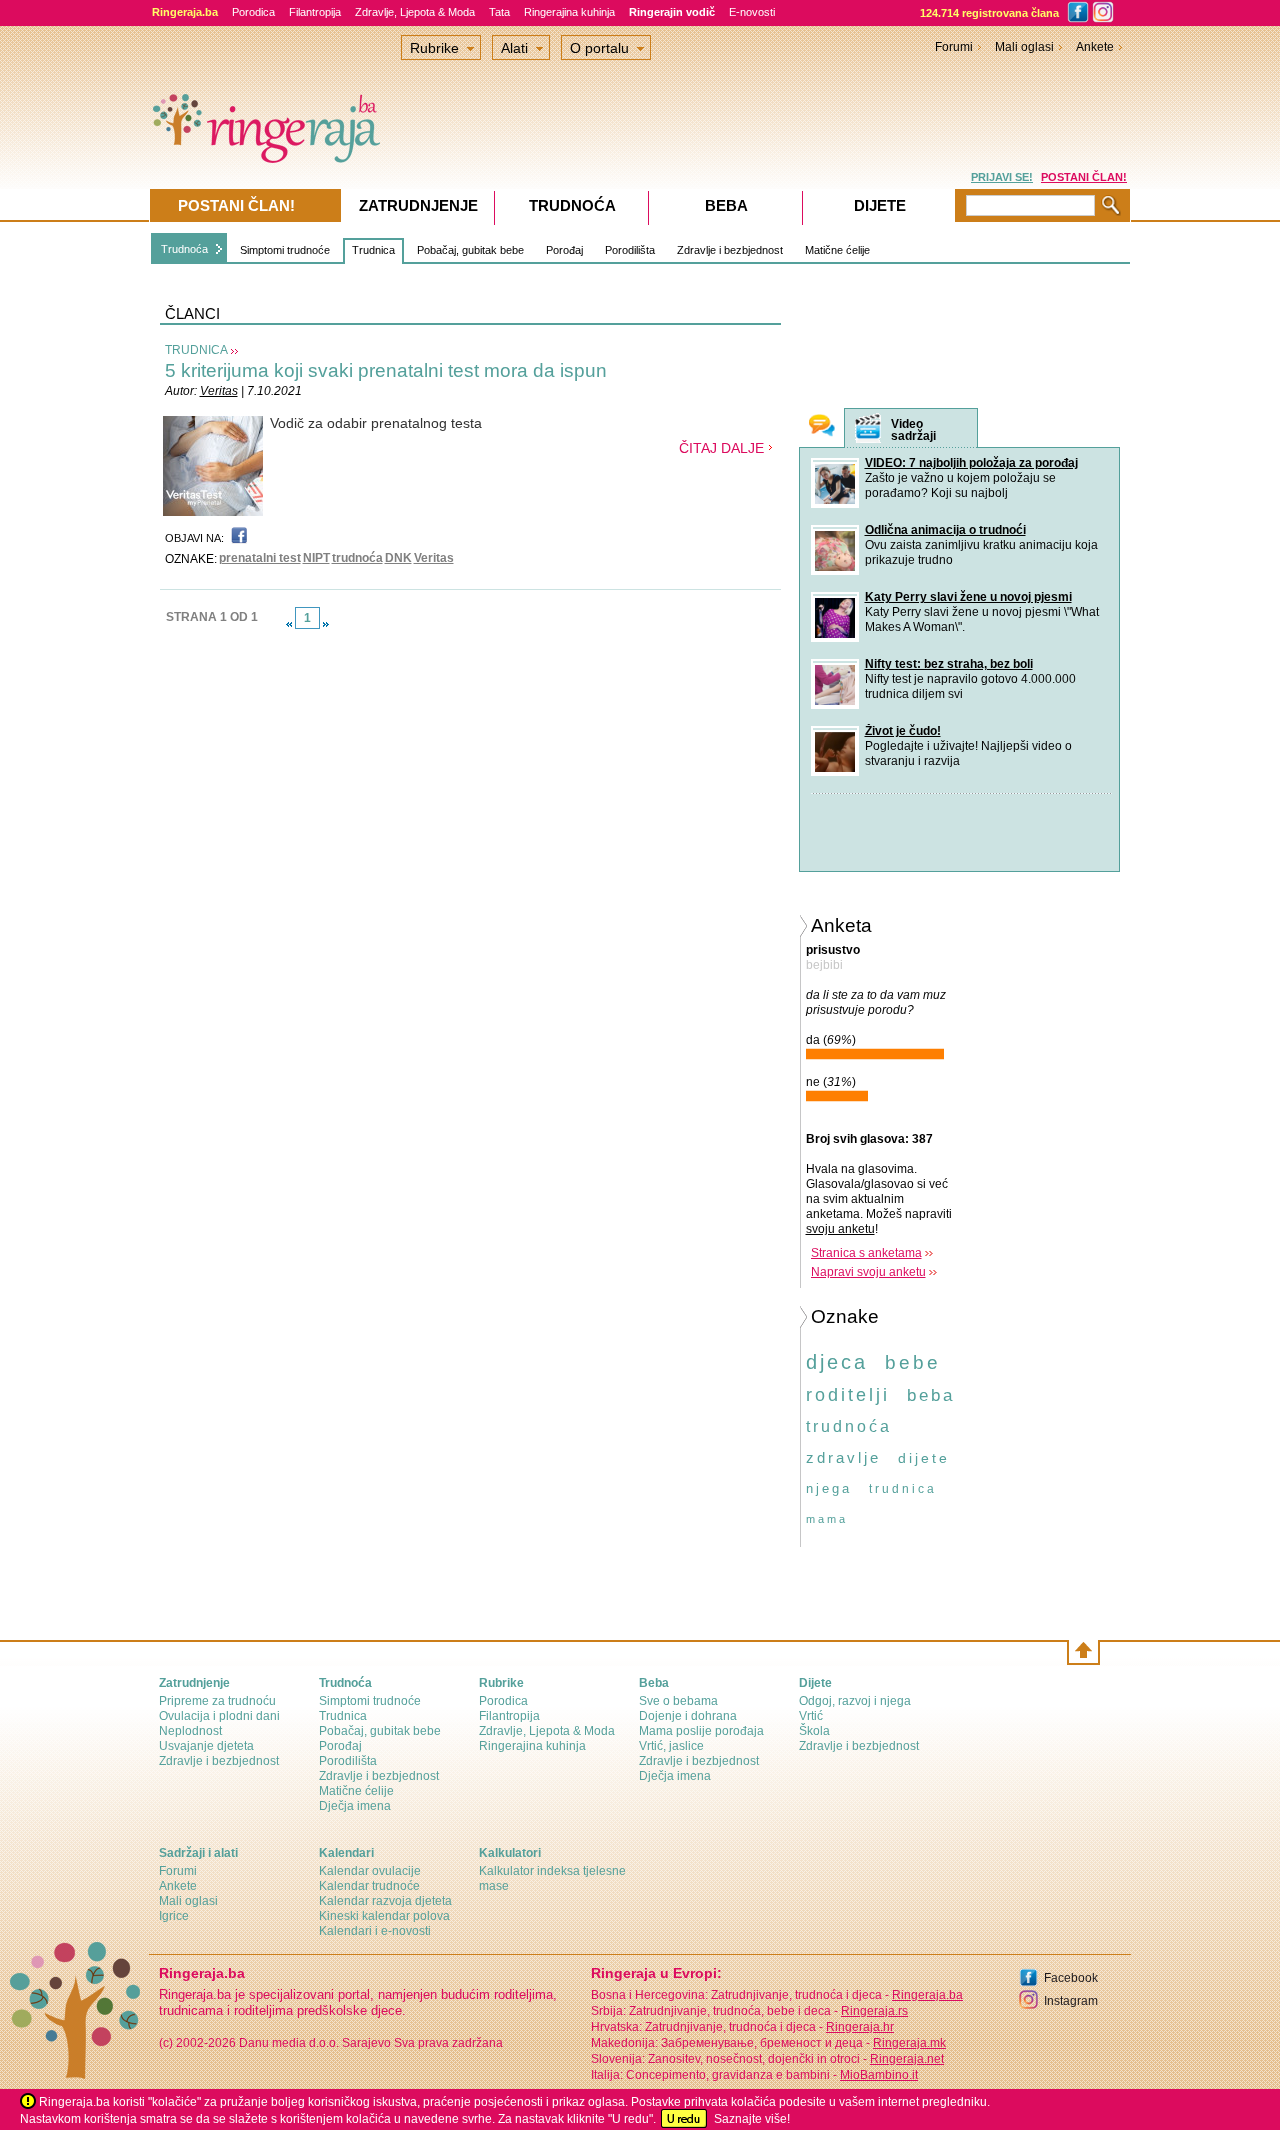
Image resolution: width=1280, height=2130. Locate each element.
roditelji (848, 1395)
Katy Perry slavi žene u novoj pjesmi (968, 597)
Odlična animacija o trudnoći (945, 530)
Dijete (880, 205)
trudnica (903, 1489)
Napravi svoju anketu (868, 1272)
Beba (726, 205)
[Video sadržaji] (868, 428)
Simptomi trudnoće (285, 250)
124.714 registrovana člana (989, 13)
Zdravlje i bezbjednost (730, 250)
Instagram (1071, 2001)
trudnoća (357, 558)
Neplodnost (190, 1731)
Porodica (253, 12)
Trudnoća (184, 249)
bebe (913, 1362)
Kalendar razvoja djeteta (385, 1901)
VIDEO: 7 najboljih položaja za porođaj (971, 463)
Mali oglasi (1024, 47)
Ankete (1095, 47)
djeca (837, 1362)
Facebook (1071, 1978)
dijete (924, 1458)
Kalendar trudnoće (369, 1886)
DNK (398, 558)
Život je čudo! (903, 731)
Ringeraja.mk (909, 2043)
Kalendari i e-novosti (375, 1931)
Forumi (954, 47)
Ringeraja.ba (927, 1995)
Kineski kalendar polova (384, 1916)
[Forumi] (822, 427)
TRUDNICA (196, 350)
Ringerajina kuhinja (569, 12)
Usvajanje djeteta (206, 1746)
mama (827, 1519)
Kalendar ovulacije (370, 1871)
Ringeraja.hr (860, 2027)
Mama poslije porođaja (701, 1731)
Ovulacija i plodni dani (219, 1716)
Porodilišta (630, 250)
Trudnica (373, 250)
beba (931, 1395)
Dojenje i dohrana (688, 1716)
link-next (326, 624)
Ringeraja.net (907, 2059)
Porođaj (564, 250)
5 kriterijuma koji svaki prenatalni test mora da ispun (386, 370)
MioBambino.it (879, 2075)
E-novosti (752, 12)
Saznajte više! (752, 2119)
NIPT (316, 558)
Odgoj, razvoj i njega (855, 1701)
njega (829, 1488)
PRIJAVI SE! (1002, 177)
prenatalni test (260, 558)
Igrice (174, 1916)
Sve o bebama (678, 1701)
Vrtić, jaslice (671, 1746)
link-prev (289, 624)
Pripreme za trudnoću (217, 1701)
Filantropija (315, 12)
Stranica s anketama (866, 1253)
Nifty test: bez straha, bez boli (949, 664)
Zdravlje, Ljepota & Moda (415, 12)
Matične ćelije (837, 250)
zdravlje (843, 1457)
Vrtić (811, 1716)
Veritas (219, 391)
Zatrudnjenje (418, 205)
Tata (499, 12)
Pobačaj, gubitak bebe (470, 250)
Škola (814, 1731)
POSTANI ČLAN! (1084, 177)
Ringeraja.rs (874, 2011)
